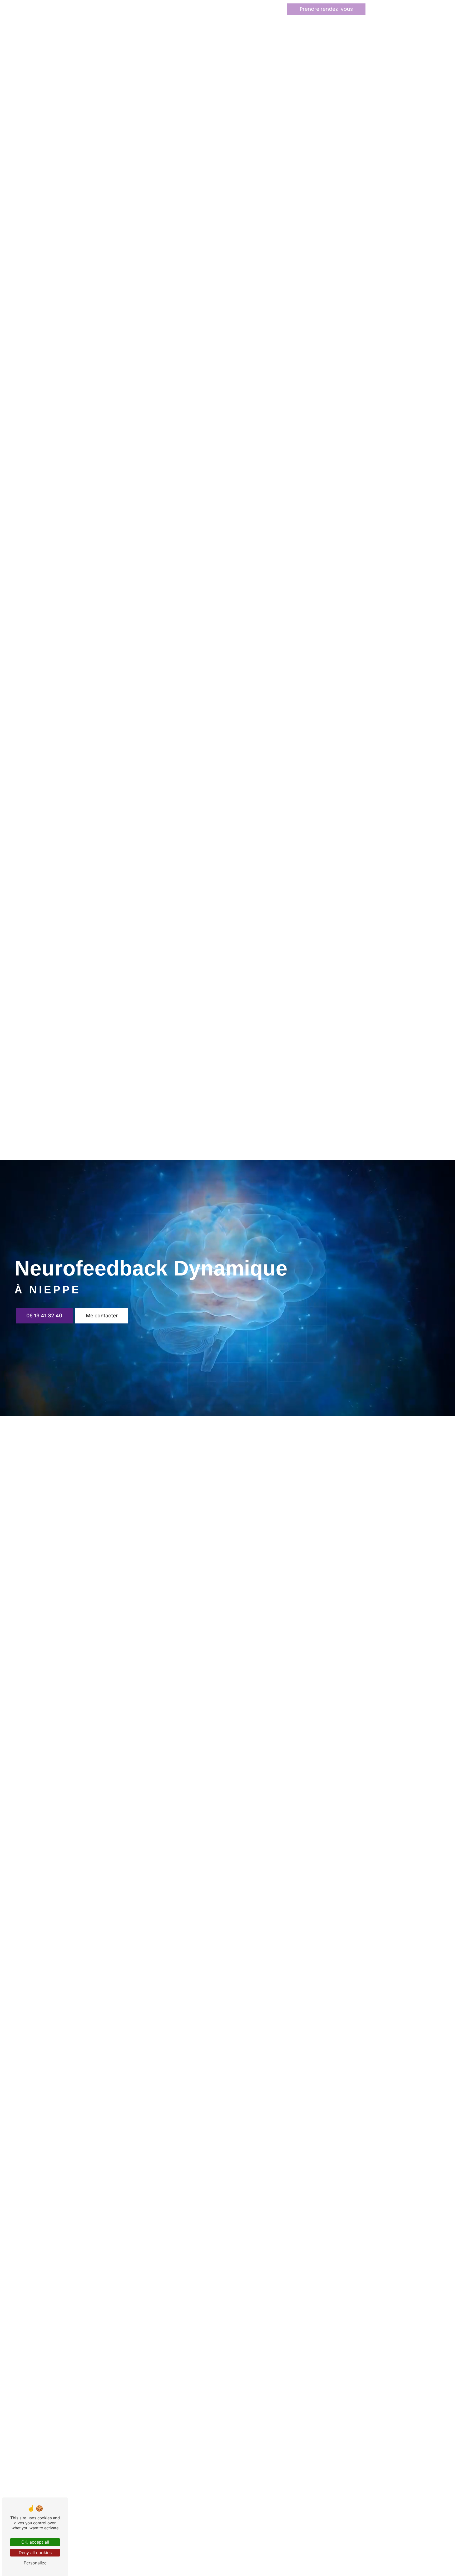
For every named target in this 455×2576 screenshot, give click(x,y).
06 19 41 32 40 (44, 1316)
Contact (252, 9)
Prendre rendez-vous (326, 9)
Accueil (99, 9)
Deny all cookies (35, 2553)
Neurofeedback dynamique (144, 9)
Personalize (35, 2563)
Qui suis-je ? (194, 9)
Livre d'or (225, 9)
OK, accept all (35, 2542)
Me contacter (102, 1316)
